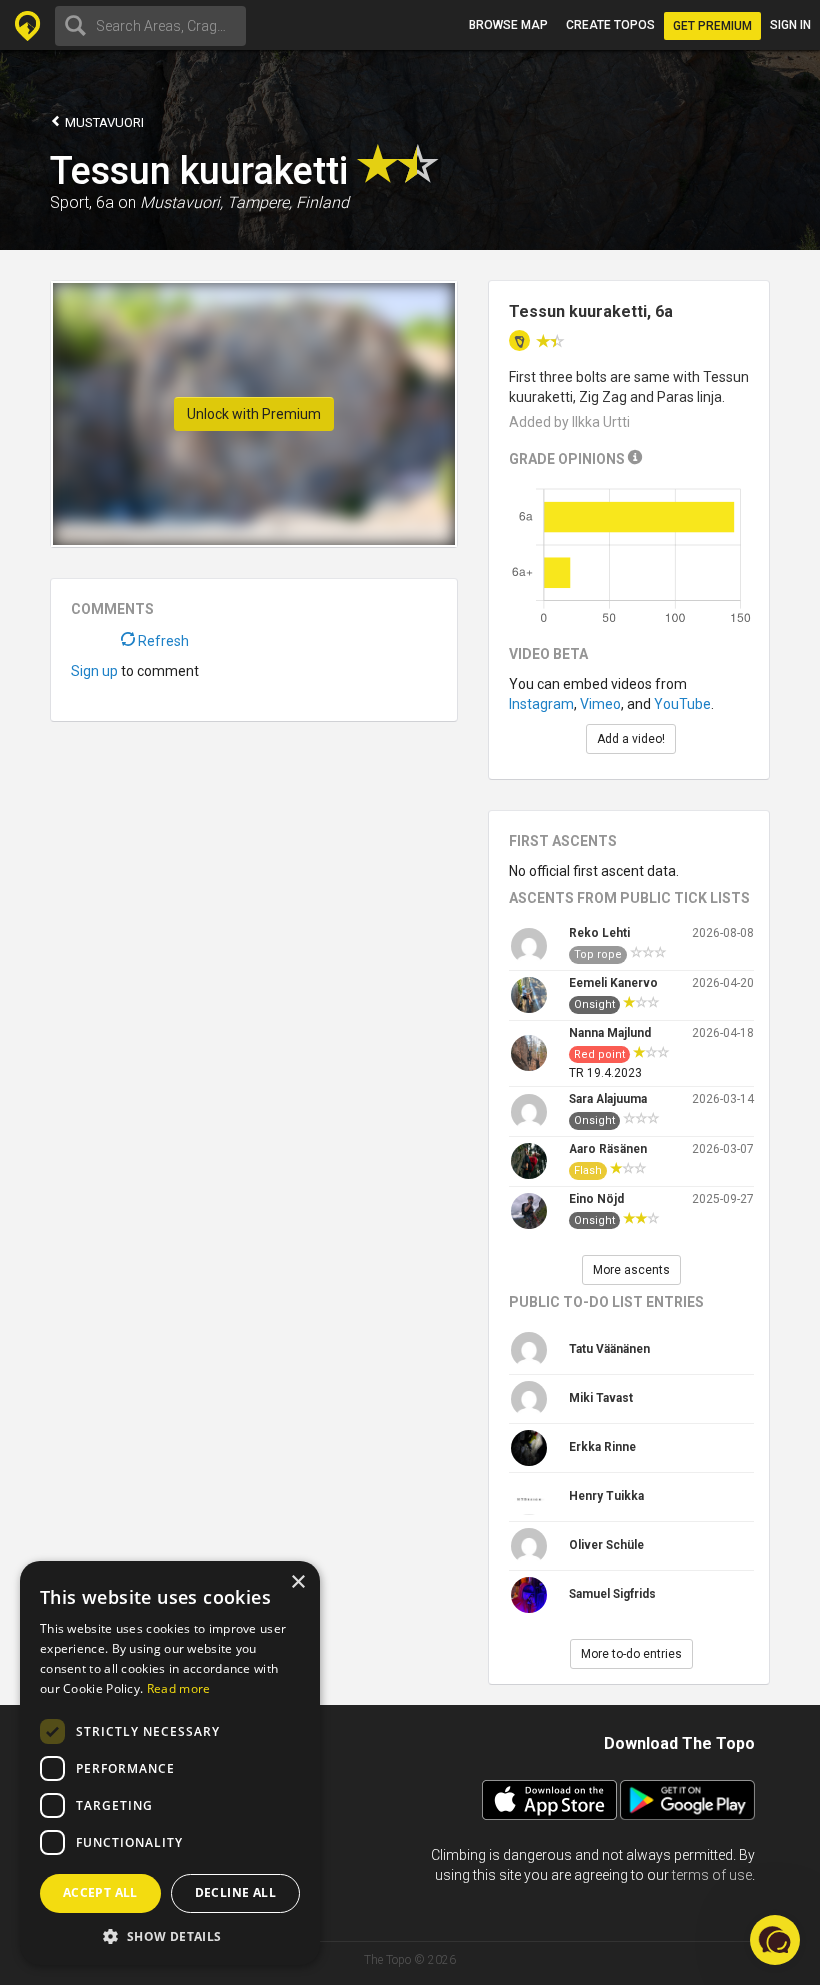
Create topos (610, 25)
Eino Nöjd (596, 1199)
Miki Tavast (601, 1398)
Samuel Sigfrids (612, 1594)
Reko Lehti (599, 933)
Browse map (508, 25)
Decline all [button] (235, 1892)
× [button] (297, 1582)
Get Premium (712, 26)
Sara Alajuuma (608, 1099)
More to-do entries (631, 1654)
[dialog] (170, 1763)
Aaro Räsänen (608, 1149)
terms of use (712, 1875)
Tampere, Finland (288, 202)
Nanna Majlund (610, 1033)
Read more (179, 1688)
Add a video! (631, 739)
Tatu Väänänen (609, 1349)
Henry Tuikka (606, 1496)
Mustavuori (103, 122)
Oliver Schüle (606, 1545)
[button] (170, 1935)
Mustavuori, (181, 202)
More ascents (631, 1270)
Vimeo (600, 704)
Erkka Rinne (602, 1447)
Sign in (790, 25)
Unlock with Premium (254, 414)
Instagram (541, 704)
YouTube (682, 704)
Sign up (94, 671)
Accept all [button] (100, 1892)
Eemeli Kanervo (613, 983)
